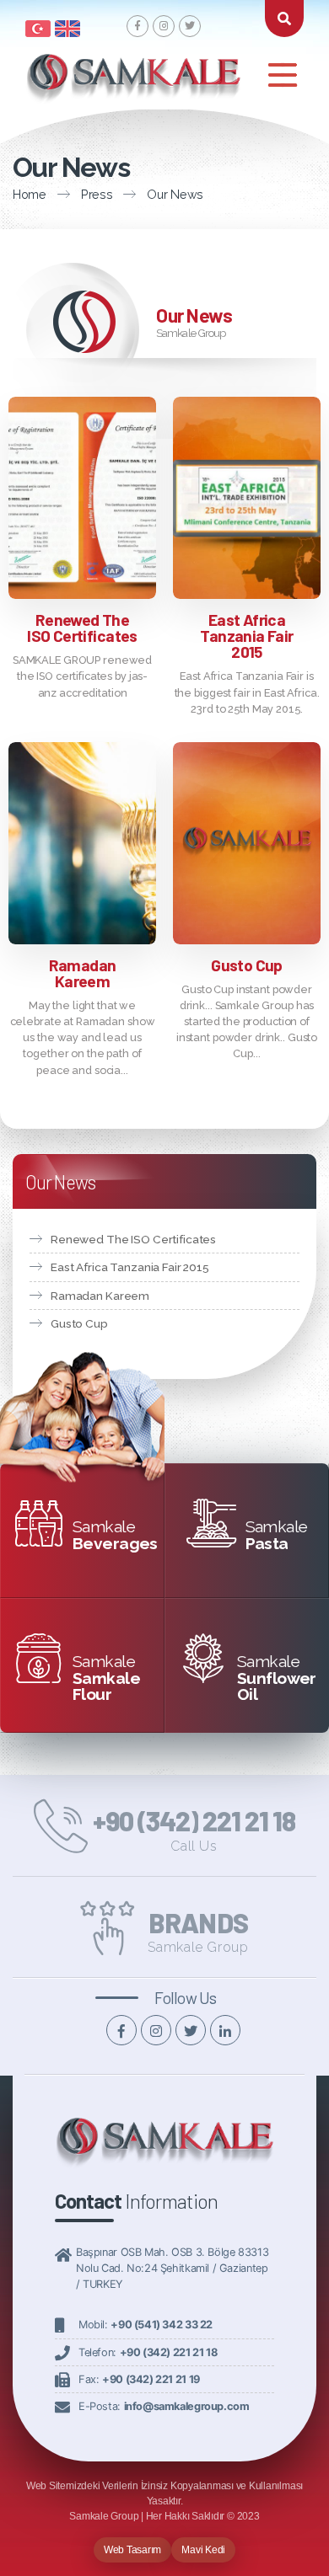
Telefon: (148, 2352)
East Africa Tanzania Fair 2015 (247, 636)
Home (30, 194)
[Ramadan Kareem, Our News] (82, 843)
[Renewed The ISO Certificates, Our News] (82, 497)
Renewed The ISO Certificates (82, 628)
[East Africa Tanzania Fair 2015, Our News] (247, 497)
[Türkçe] (38, 27)
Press (97, 194)
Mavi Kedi (203, 2550)
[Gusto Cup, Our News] (247, 843)
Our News (175, 194)
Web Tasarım (132, 2550)
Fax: (139, 2379)
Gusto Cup (247, 965)
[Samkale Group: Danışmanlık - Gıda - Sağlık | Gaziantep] (164, 2151)
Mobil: (146, 2325)
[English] (67, 27)
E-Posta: (164, 2406)
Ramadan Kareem (83, 973)
